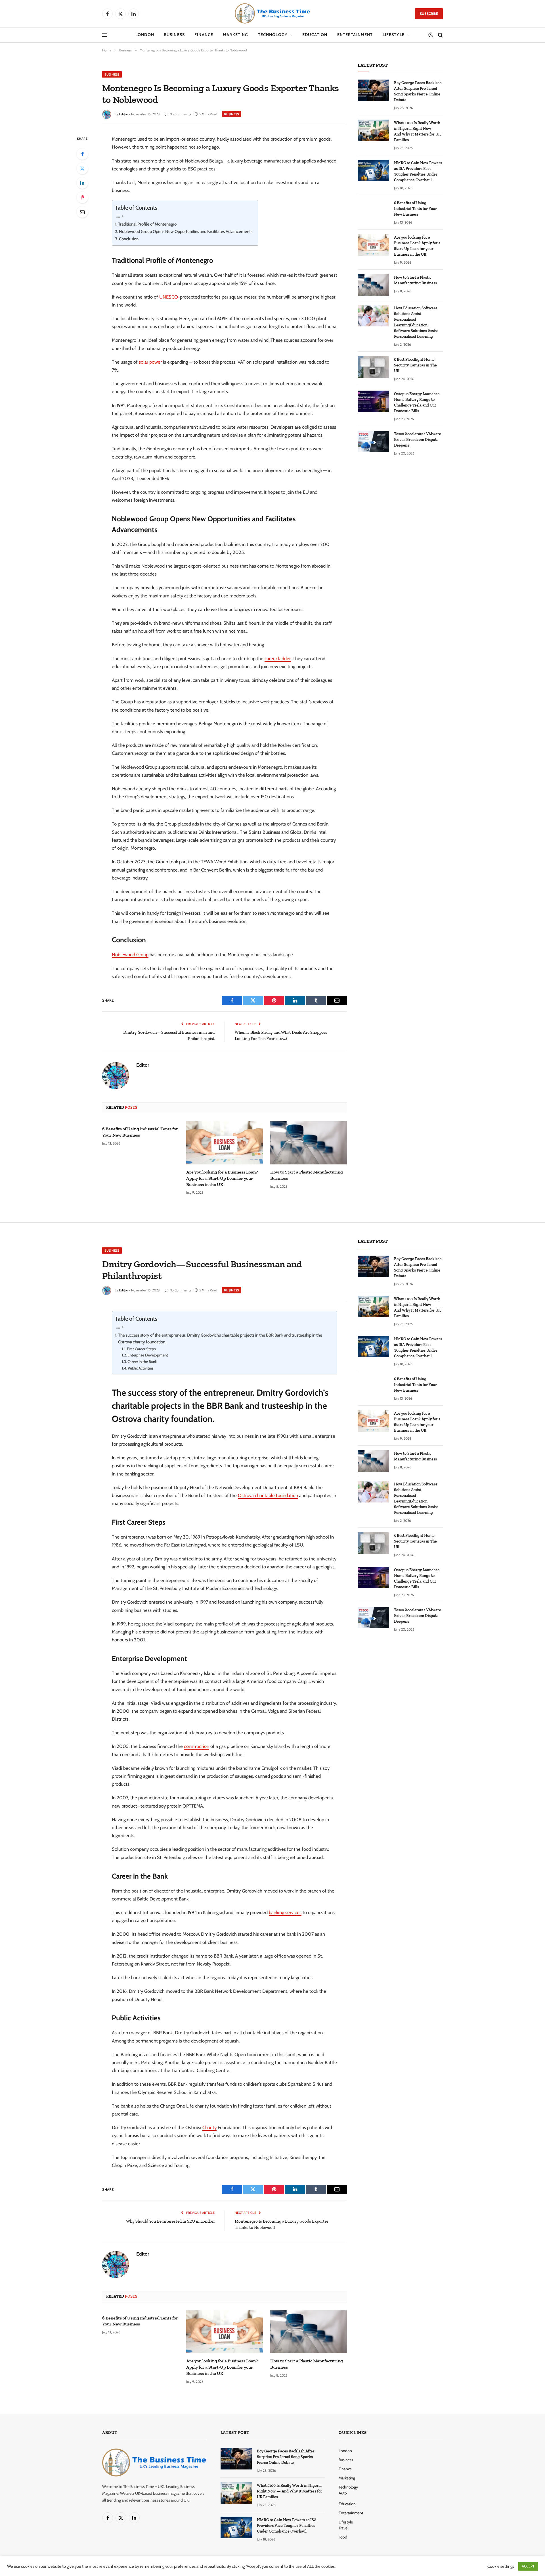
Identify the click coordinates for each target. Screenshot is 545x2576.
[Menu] (105, 35)
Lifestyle (394, 35)
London (145, 35)
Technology (273, 35)
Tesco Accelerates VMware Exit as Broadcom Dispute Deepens (418, 440)
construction (197, 1746)
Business (174, 35)
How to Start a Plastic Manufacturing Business (307, 1175)
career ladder (278, 658)
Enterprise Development (148, 1355)
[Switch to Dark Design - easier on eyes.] (431, 35)
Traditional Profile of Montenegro (147, 224)
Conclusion (129, 239)
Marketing (235, 35)
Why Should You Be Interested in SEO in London (170, 2221)
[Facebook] (82, 154)
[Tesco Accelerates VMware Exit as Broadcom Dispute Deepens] (373, 441)
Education (315, 35)
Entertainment (355, 35)
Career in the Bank (142, 1362)
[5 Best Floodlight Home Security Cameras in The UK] (373, 367)
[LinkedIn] (82, 183)
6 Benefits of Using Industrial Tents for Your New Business (140, 1132)
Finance (204, 35)
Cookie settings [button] (501, 2566)
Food (343, 2537)
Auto (343, 2493)
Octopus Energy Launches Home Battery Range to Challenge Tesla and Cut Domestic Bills (417, 402)
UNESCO (169, 297)
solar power (150, 362)
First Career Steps (141, 1349)
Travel (343, 2528)
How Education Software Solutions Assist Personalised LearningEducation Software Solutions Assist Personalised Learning (416, 322)
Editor (123, 114)
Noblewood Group (130, 954)
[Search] (440, 35)
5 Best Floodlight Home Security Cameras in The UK (415, 365)
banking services (285, 1912)
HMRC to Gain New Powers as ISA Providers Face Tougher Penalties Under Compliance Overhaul (418, 171)
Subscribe (429, 13)
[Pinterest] (82, 197)
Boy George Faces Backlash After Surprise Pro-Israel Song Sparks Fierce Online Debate (418, 91)
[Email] (82, 212)
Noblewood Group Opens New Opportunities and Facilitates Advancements (186, 232)
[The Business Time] (272, 14)
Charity (209, 2127)
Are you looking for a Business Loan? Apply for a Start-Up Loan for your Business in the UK (222, 1178)
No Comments (180, 114)
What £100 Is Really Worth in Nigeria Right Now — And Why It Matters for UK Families (417, 131)
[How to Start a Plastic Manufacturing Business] (309, 1143)
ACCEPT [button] (528, 2566)
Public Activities (141, 1368)
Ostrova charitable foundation (268, 1495)
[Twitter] (82, 168)
